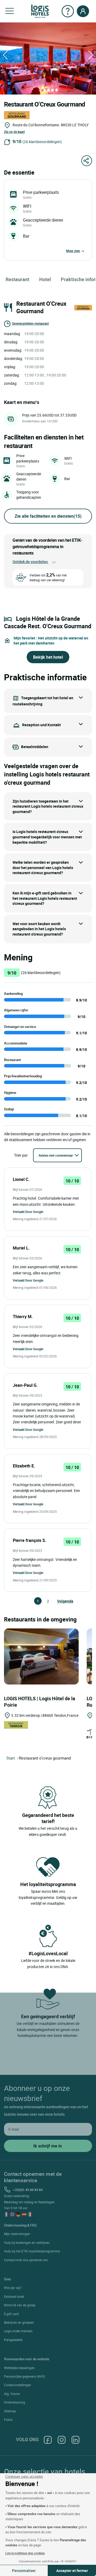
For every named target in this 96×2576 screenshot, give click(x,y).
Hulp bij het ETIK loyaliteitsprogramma (32, 2251)
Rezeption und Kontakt (41, 725)
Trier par (21, 1155)
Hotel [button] (45, 279)
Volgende (59, 1601)
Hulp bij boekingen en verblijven (27, 2243)
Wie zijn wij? (13, 2288)
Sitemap (10, 2411)
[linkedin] (75, 2439)
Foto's (8, 2420)
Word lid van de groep (20, 2305)
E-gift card (11, 2314)
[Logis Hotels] (40, 11)
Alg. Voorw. (12, 2394)
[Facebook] (48, 2439)
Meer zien (73, 251)
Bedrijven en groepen (19, 2322)
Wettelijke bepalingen (19, 2368)
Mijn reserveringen (17, 2234)
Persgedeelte (13, 2340)
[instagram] (62, 2439)
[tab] (41, 90)
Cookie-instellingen (18, 2385)
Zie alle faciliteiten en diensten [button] (48, 516)
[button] (10, 11)
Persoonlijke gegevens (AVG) (25, 2376)
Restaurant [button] (17, 279)
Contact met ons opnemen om (26, 2260)
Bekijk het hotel (48, 657)
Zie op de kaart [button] (14, 132)
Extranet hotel (14, 2296)
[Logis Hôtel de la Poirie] (41, 1656)
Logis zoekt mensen (18, 2331)
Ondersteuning (15, 2402)
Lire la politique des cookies (25, 2553)
